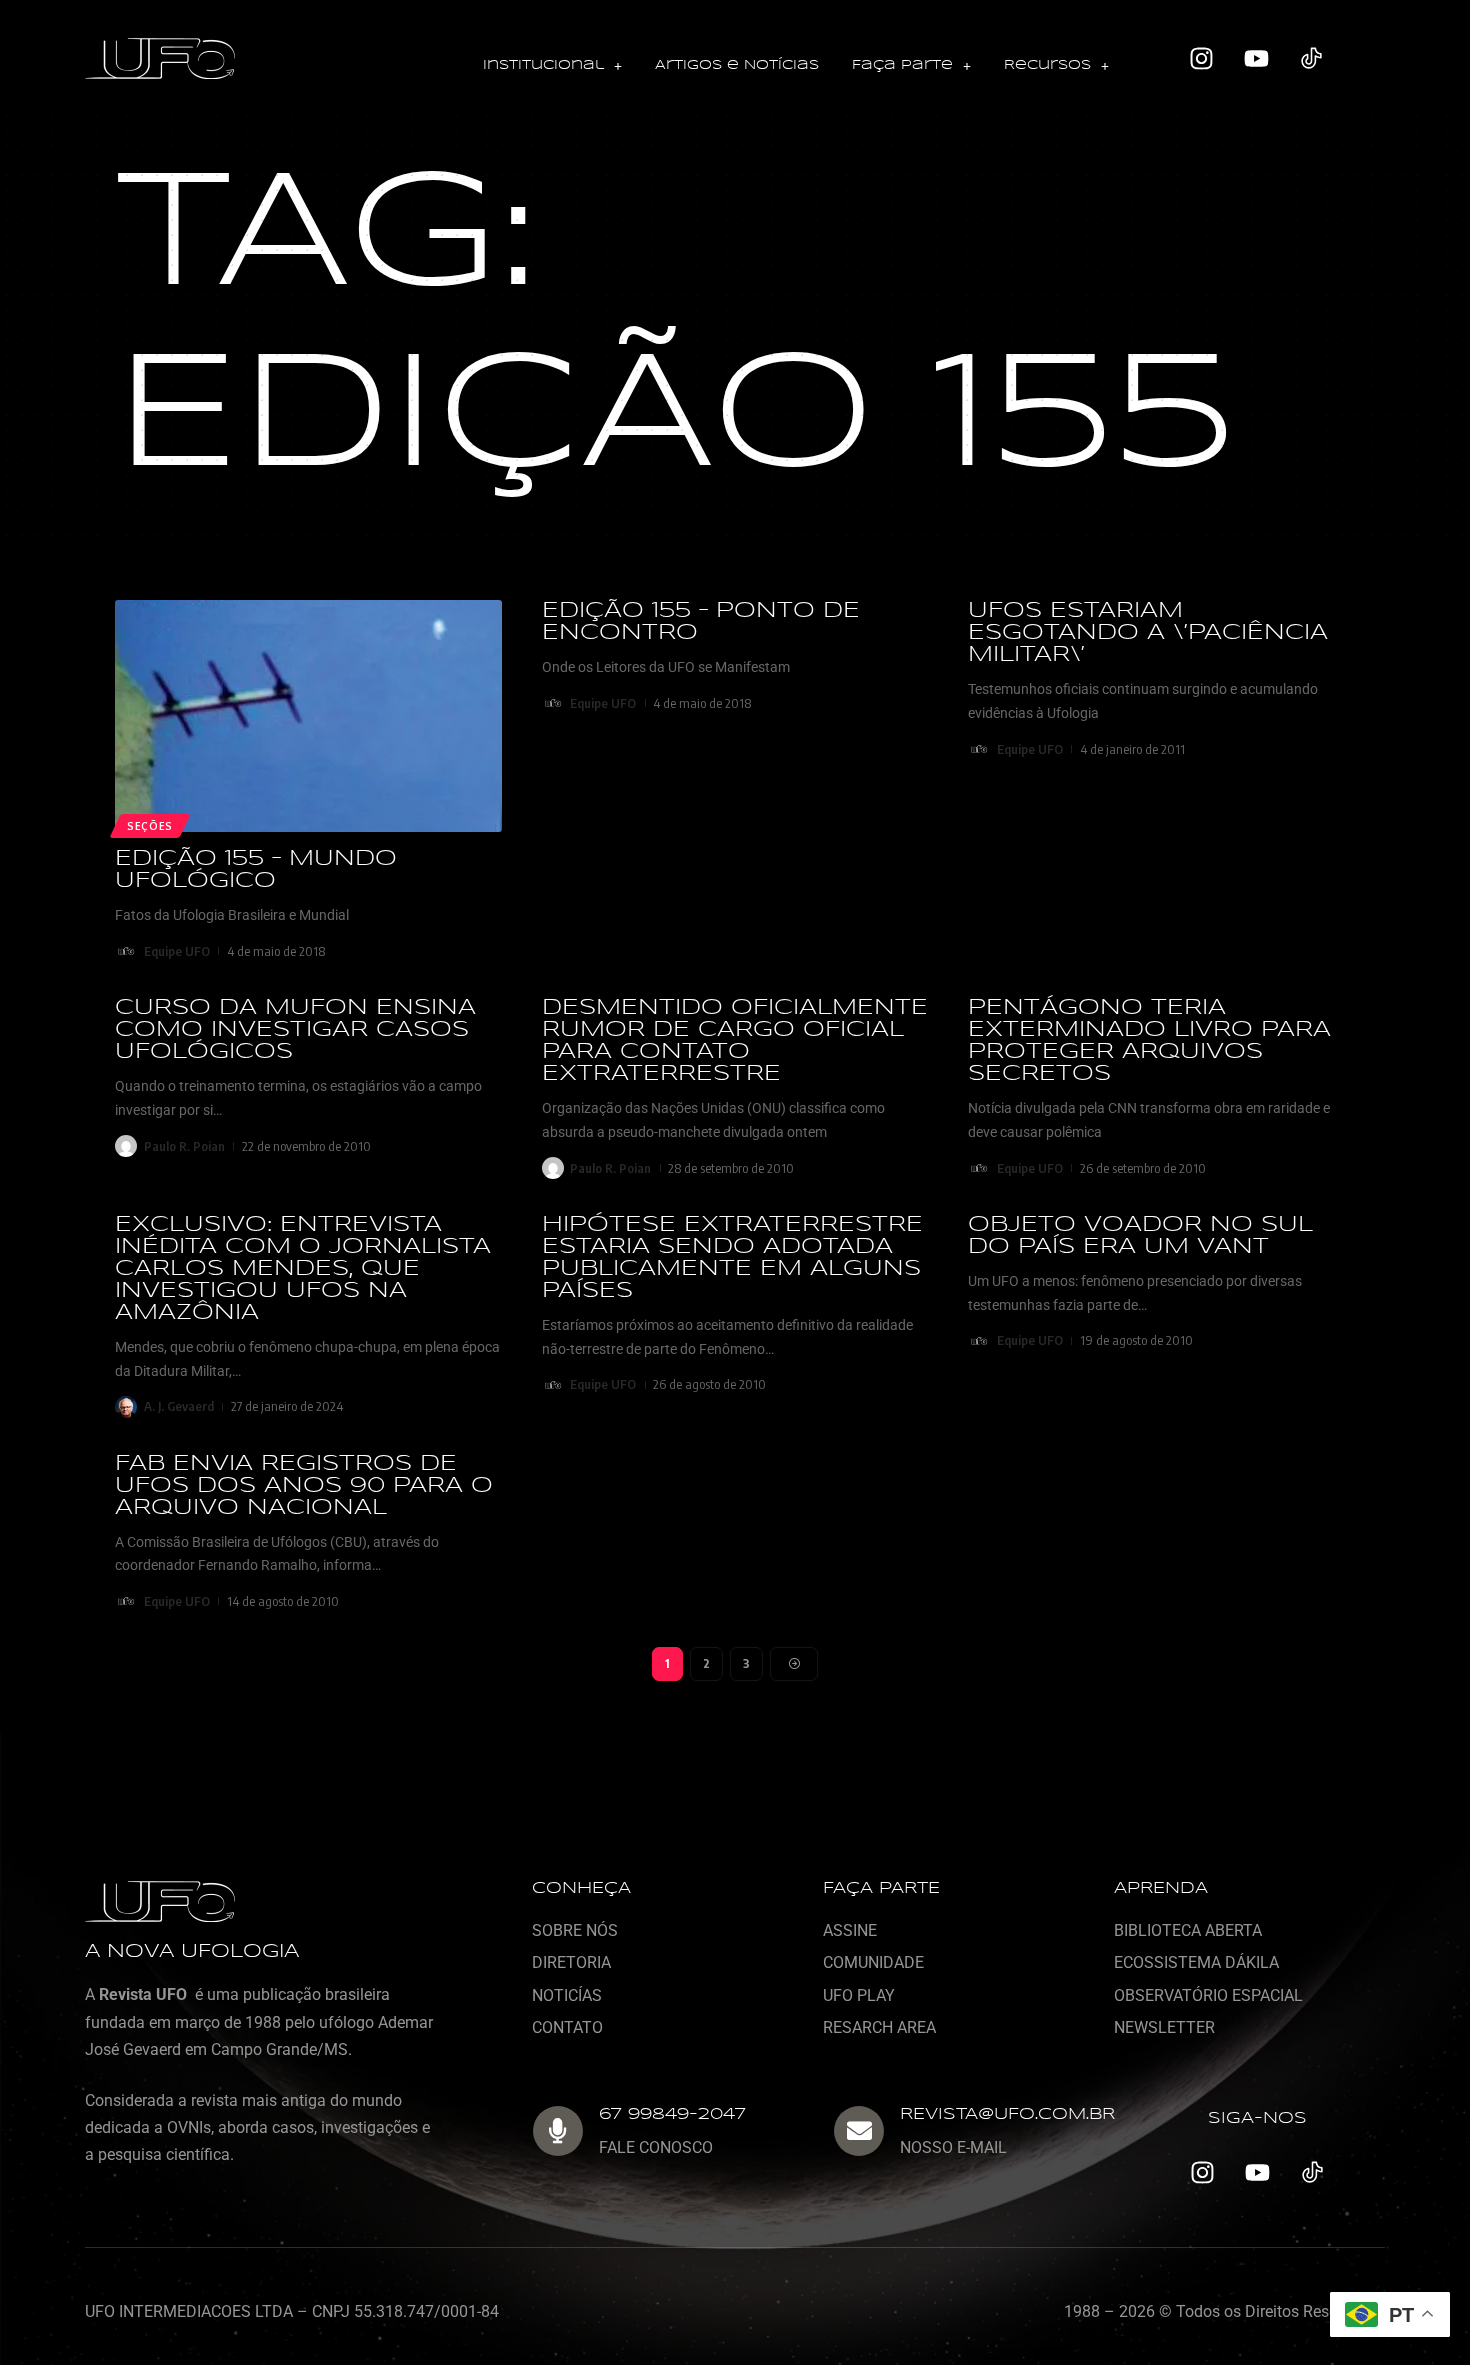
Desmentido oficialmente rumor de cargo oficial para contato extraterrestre (735, 1041)
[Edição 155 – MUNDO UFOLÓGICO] (308, 716)
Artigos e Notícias (737, 65)
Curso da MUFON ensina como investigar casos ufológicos (295, 1030)
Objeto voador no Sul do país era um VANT (1140, 1236)
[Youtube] (1257, 59)
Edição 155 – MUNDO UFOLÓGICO (256, 870)
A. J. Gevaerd (179, 1406)
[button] (552, 66)
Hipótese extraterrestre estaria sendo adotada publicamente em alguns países (732, 1258)
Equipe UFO (177, 951)
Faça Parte (902, 65)
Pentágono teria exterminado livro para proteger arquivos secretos (1149, 1041)
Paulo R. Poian (184, 1146)
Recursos (1047, 65)
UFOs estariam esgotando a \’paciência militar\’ (1148, 633)
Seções (150, 826)
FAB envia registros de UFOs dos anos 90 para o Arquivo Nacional (304, 1486)
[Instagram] (1202, 59)
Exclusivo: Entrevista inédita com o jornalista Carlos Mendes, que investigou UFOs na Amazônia (303, 1269)
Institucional (543, 65)
